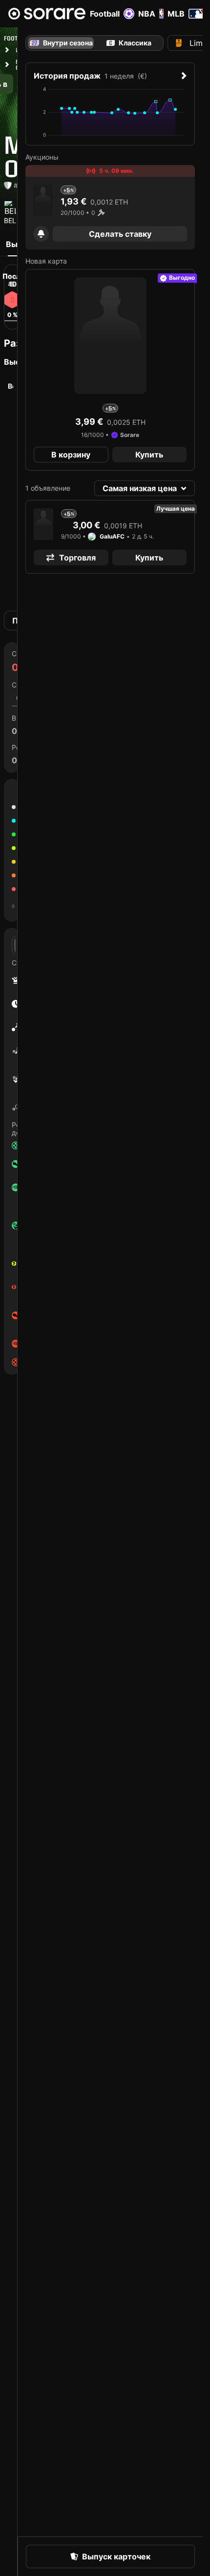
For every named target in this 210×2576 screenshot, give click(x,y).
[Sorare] (47, 14)
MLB (176, 14)
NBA (147, 14)
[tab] (128, 43)
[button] (41, 234)
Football (105, 14)
